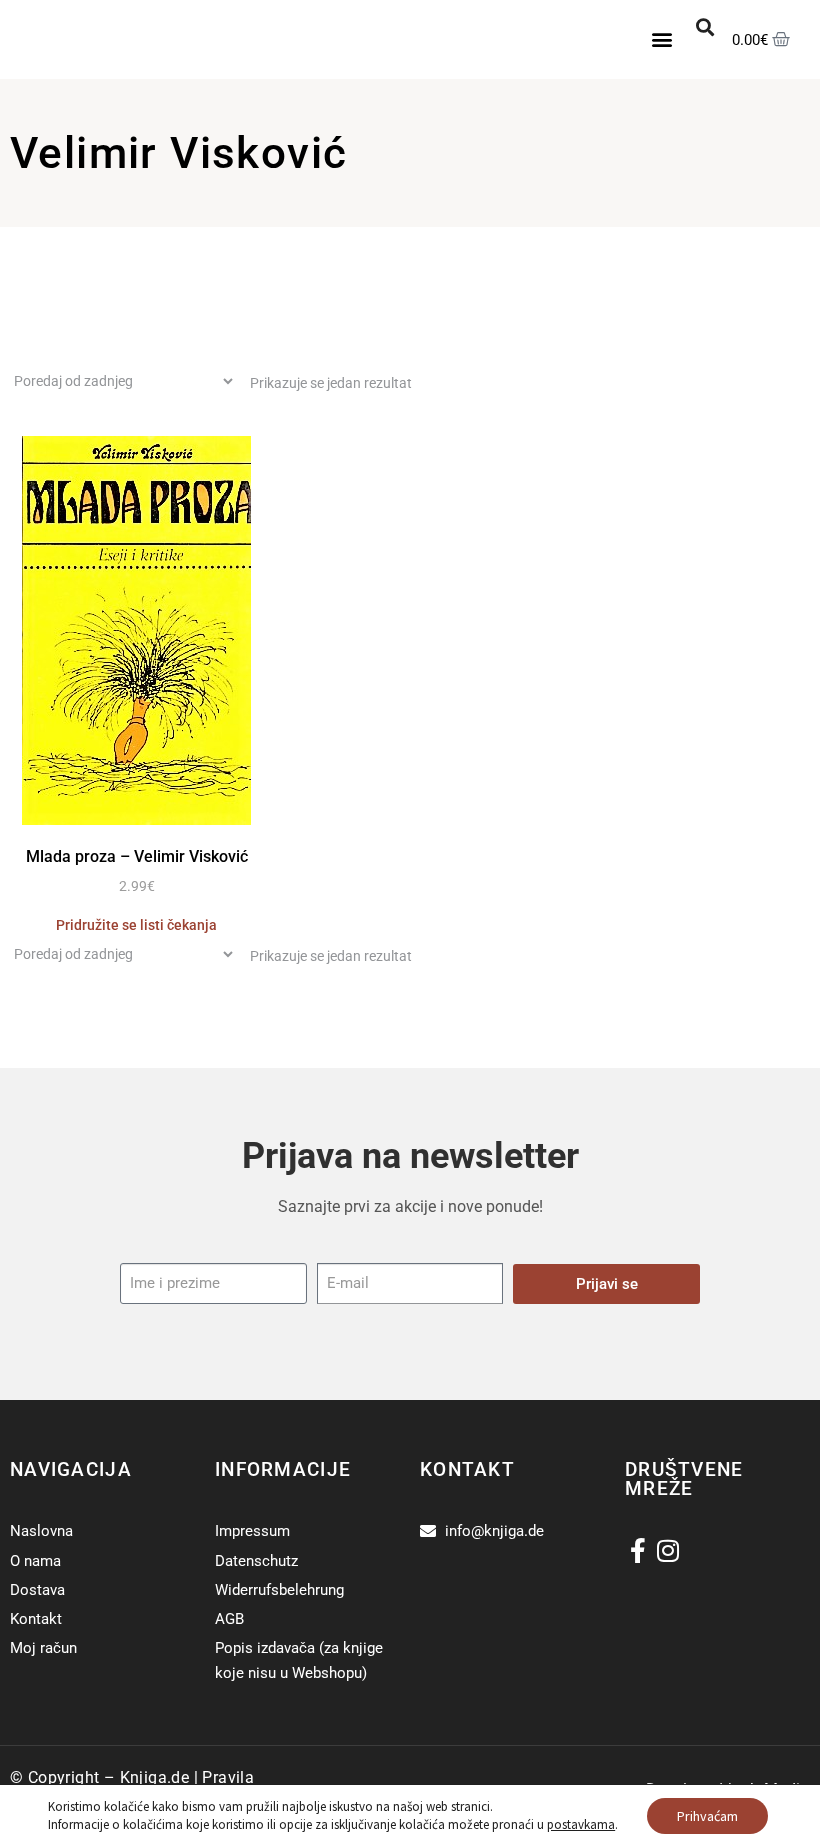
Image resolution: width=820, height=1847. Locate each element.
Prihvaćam (707, 1816)
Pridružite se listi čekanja (136, 925)
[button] (662, 39)
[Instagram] (667, 1550)
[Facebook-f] (637, 1550)
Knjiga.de (155, 1777)
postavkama (581, 1824)
